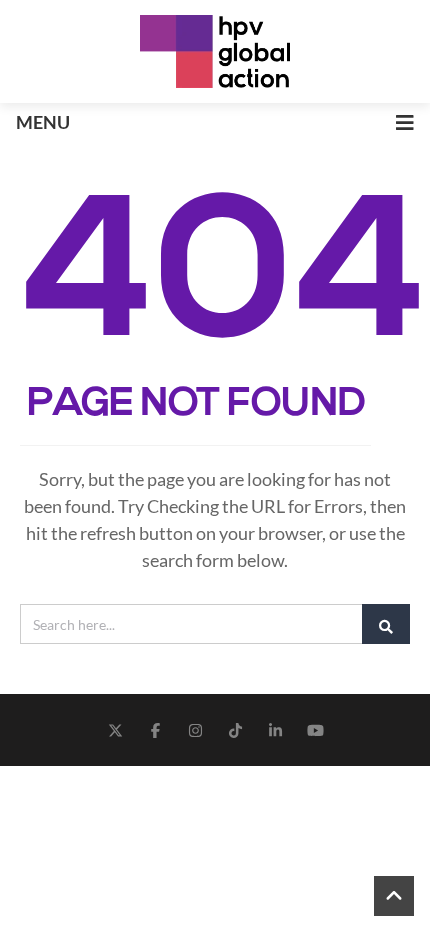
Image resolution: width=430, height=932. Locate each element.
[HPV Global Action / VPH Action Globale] (215, 51)
